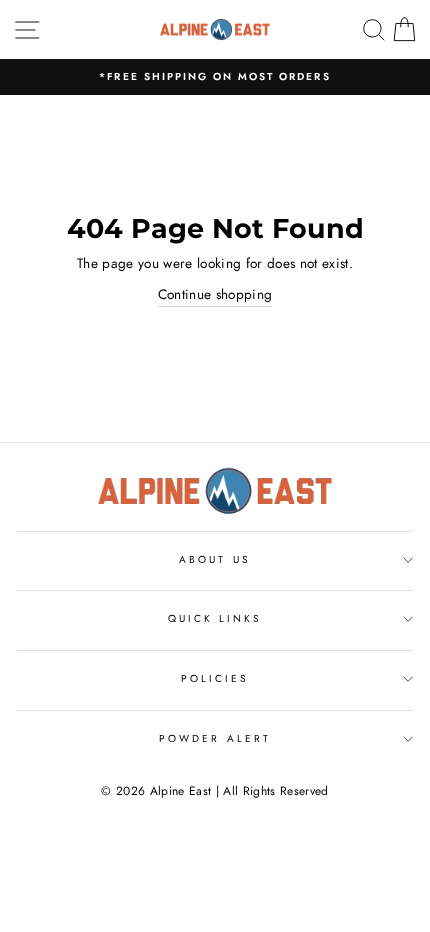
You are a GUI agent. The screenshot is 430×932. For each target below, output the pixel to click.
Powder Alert (215, 738)
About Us (214, 559)
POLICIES (215, 678)
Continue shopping (215, 294)
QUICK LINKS (215, 618)
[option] (215, 77)
